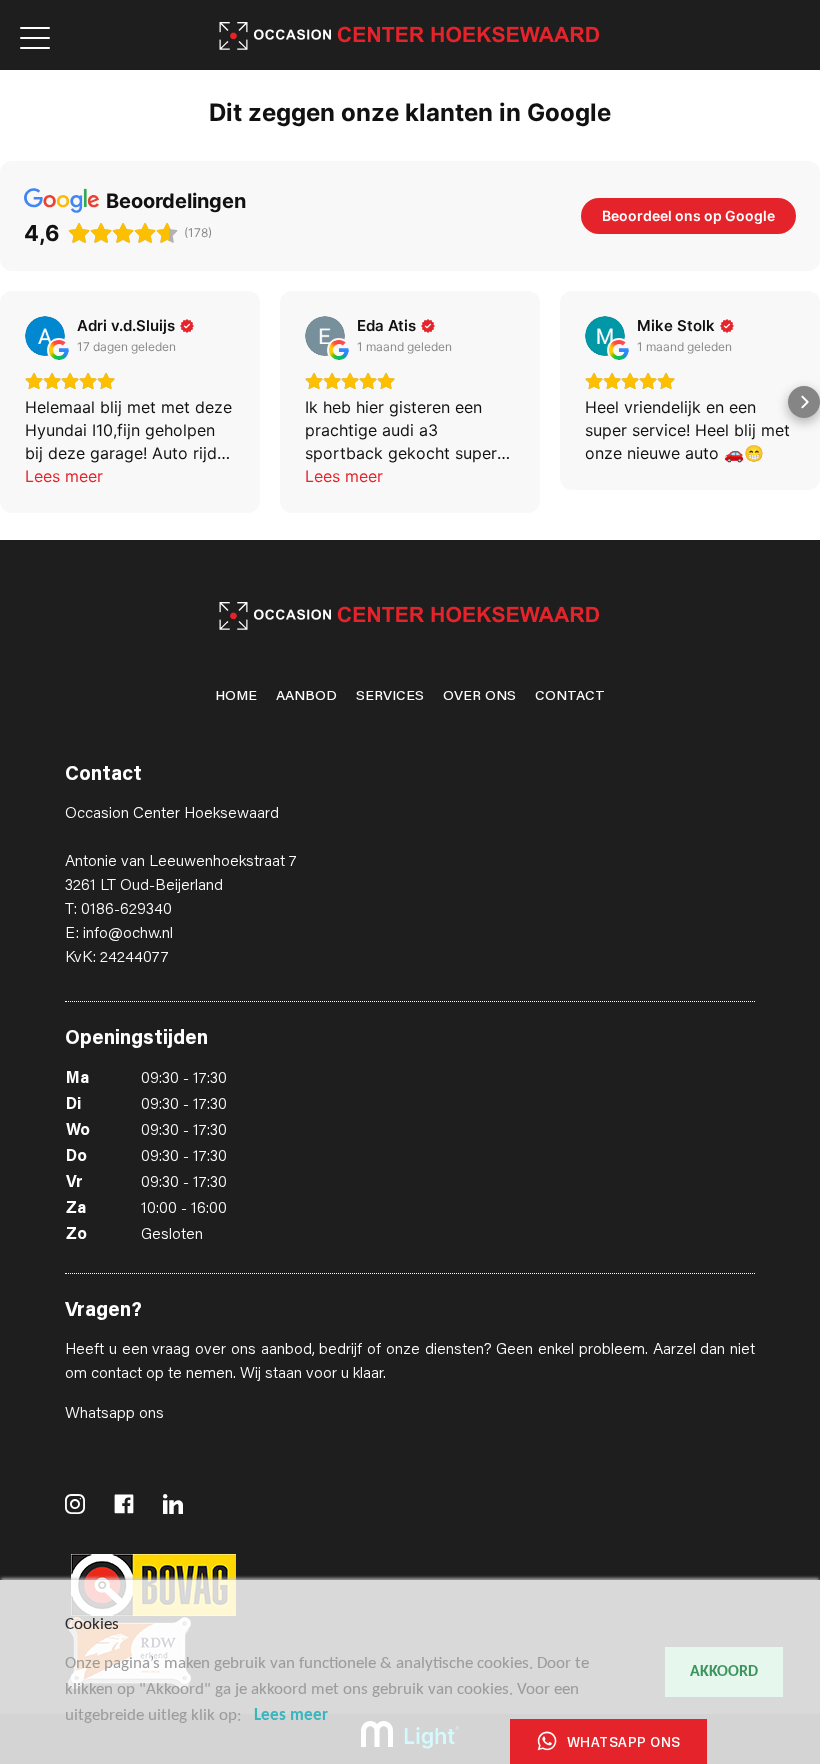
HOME (236, 697)
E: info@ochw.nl (119, 934)
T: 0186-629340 (118, 910)
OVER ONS (479, 697)
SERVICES (390, 697)
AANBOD (306, 697)
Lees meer (291, 1715)
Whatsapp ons (114, 1414)
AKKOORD (724, 1672)
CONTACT (570, 697)
